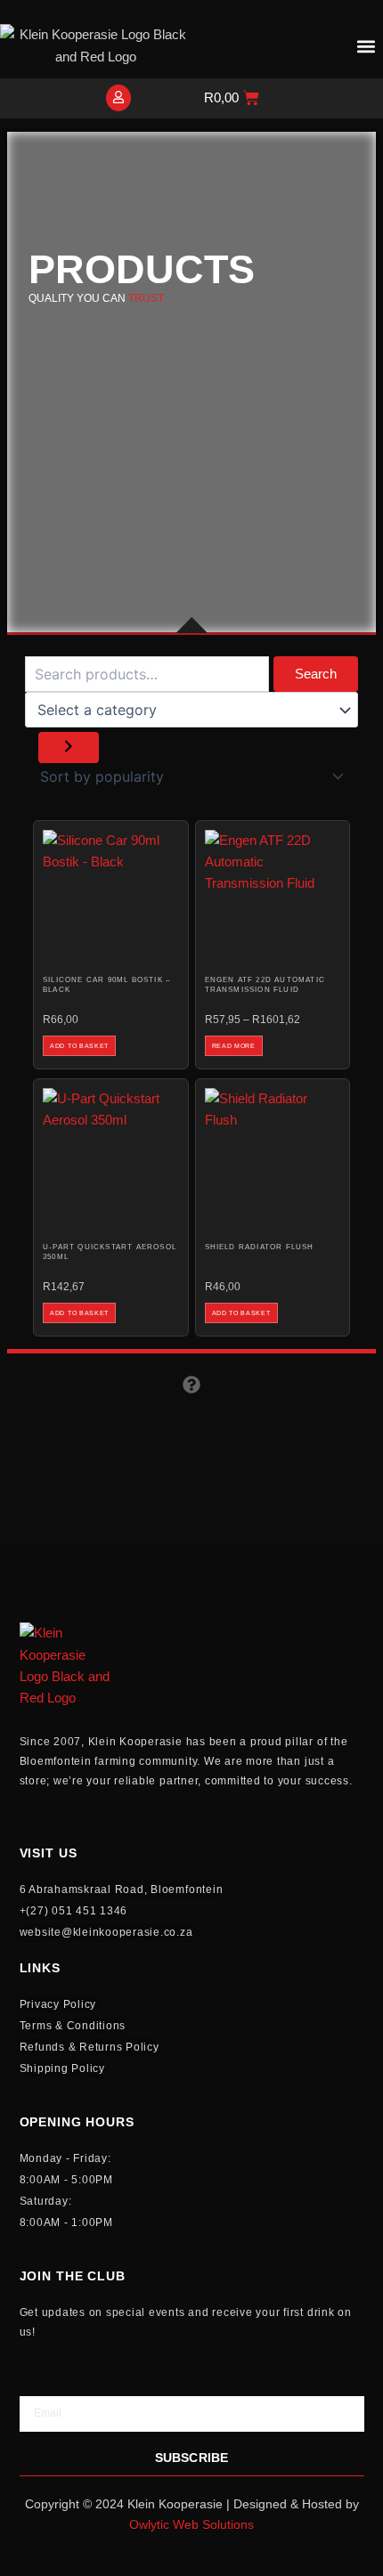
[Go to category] (69, 748)
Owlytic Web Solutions (191, 2524)
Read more (234, 1046)
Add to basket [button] (79, 1046)
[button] (366, 46)
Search (316, 674)
